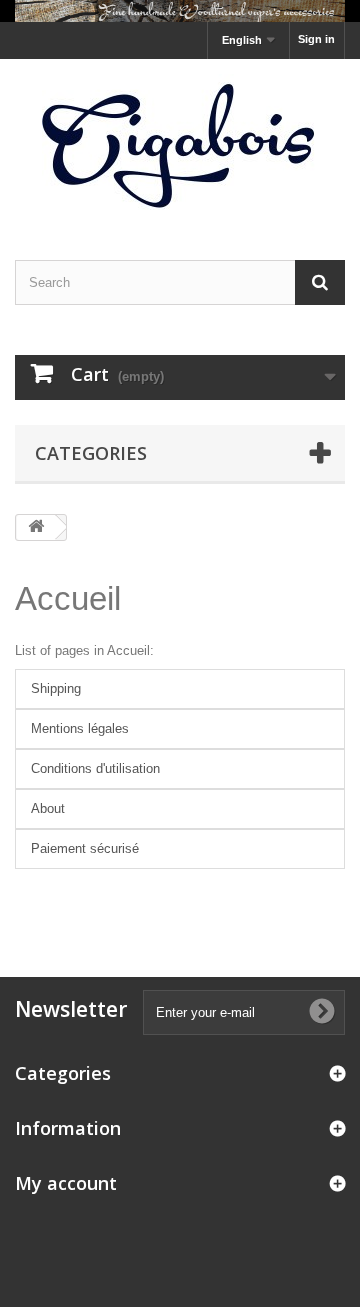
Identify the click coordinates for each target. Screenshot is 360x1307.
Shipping (56, 688)
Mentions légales (80, 728)
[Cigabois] (180, 142)
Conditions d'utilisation (95, 768)
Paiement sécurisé (85, 848)
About (48, 808)
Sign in (316, 39)
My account (66, 1183)
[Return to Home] (36, 527)
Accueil (68, 598)
